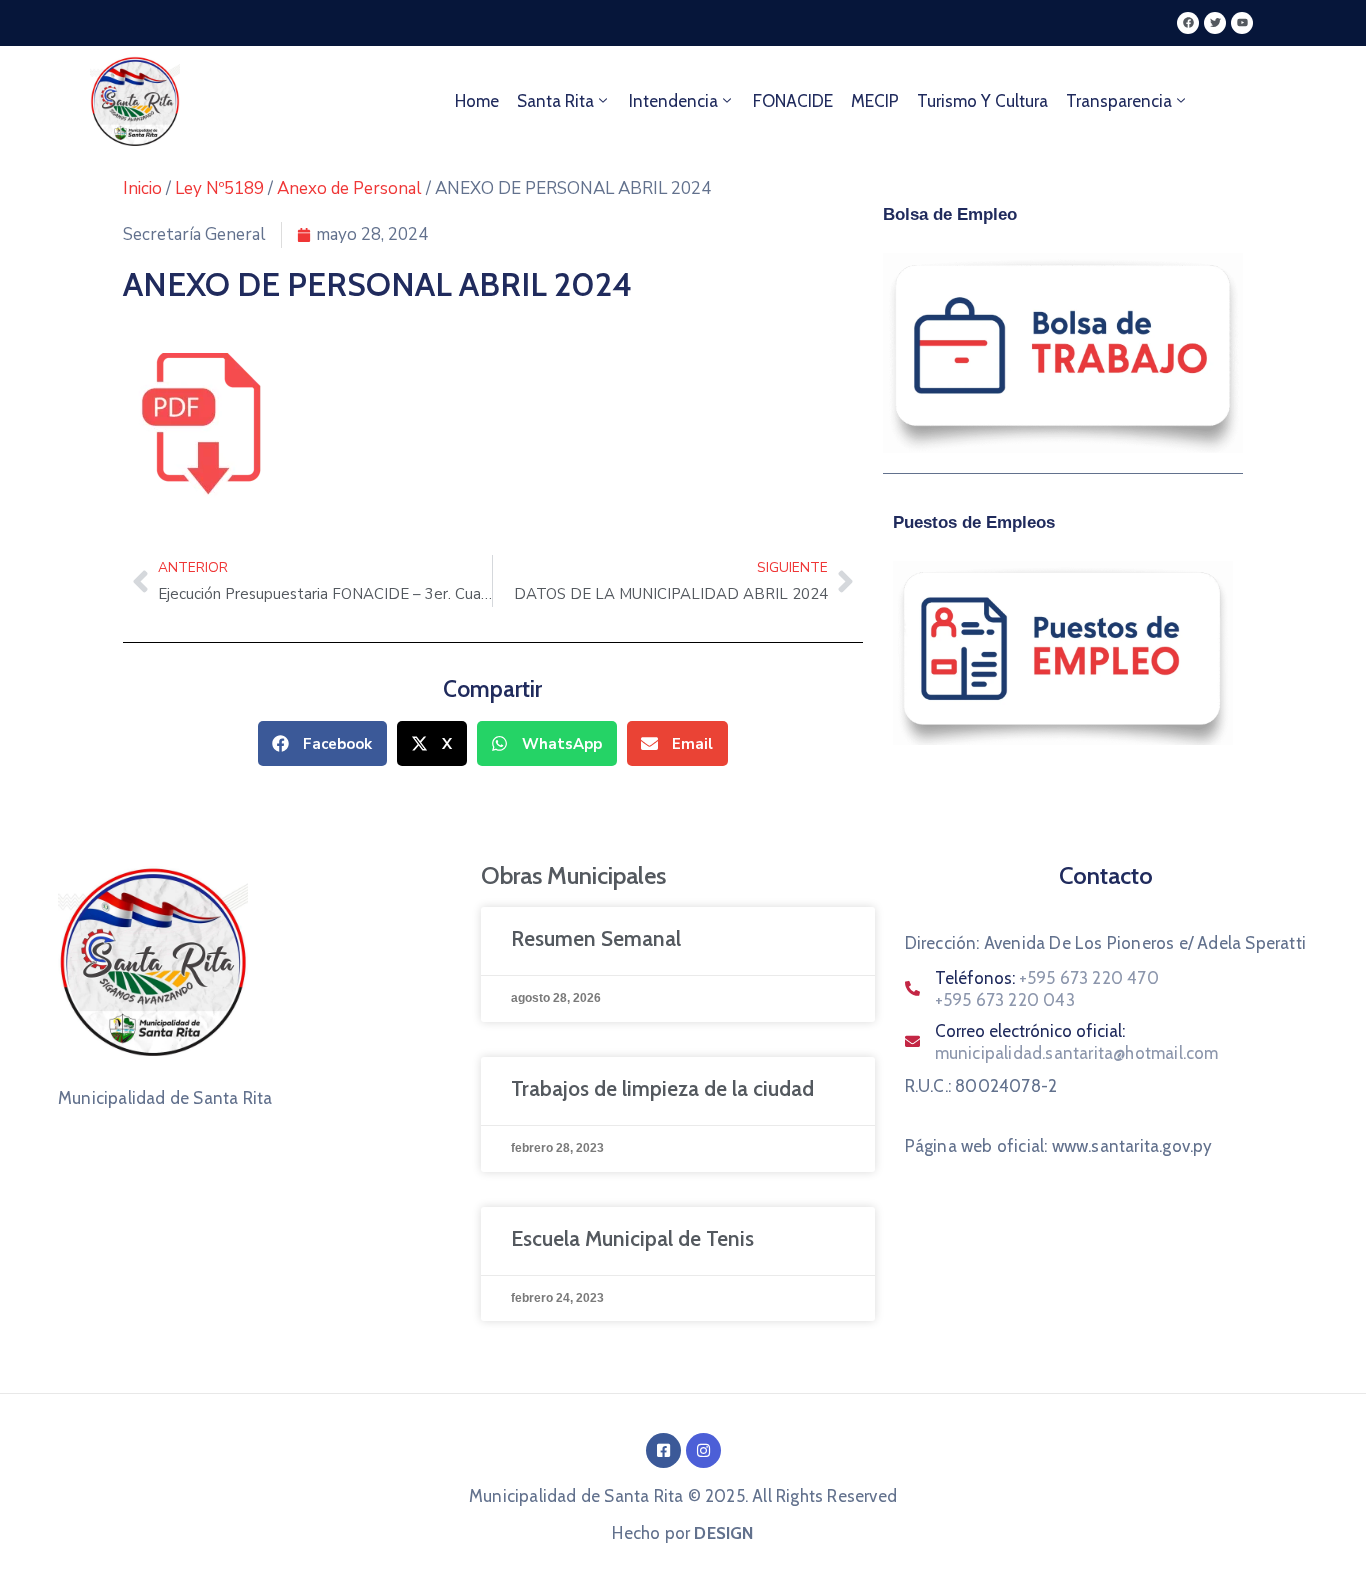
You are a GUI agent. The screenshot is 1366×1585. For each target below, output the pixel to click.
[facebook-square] (663, 1450)
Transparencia (1119, 101)
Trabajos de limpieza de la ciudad (662, 1088)
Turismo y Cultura (982, 101)
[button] (322, 743)
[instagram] (703, 1450)
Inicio (142, 188)
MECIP (875, 101)
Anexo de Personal (349, 188)
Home (477, 101)
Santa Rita (555, 101)
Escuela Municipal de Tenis (632, 1238)
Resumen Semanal (596, 938)
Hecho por (682, 1533)
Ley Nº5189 (219, 188)
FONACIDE (793, 101)
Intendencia (673, 101)
